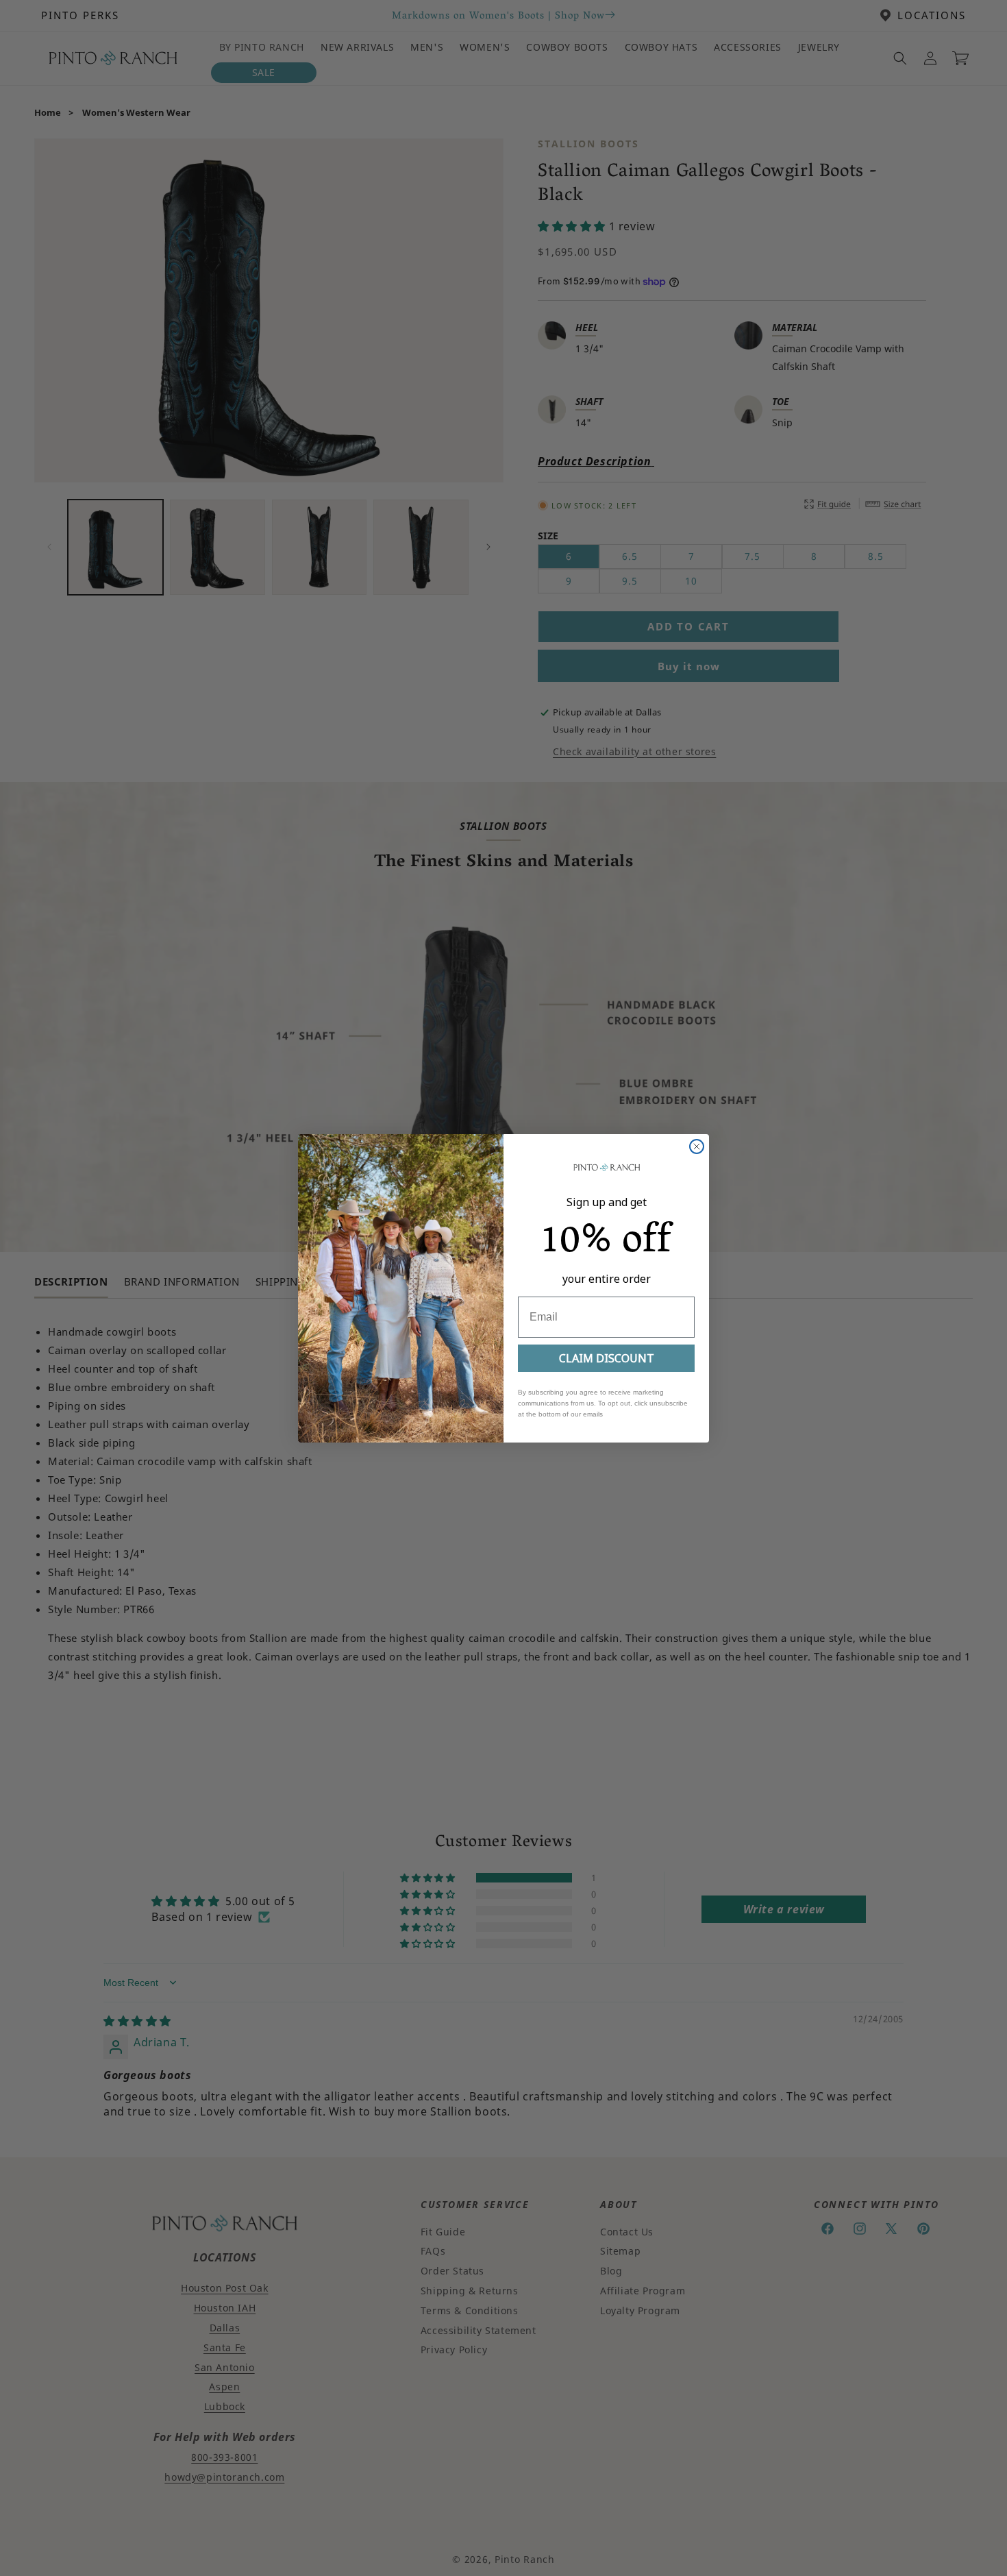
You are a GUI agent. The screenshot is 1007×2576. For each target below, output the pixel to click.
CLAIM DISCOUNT (607, 1358)
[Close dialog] (697, 1146)
